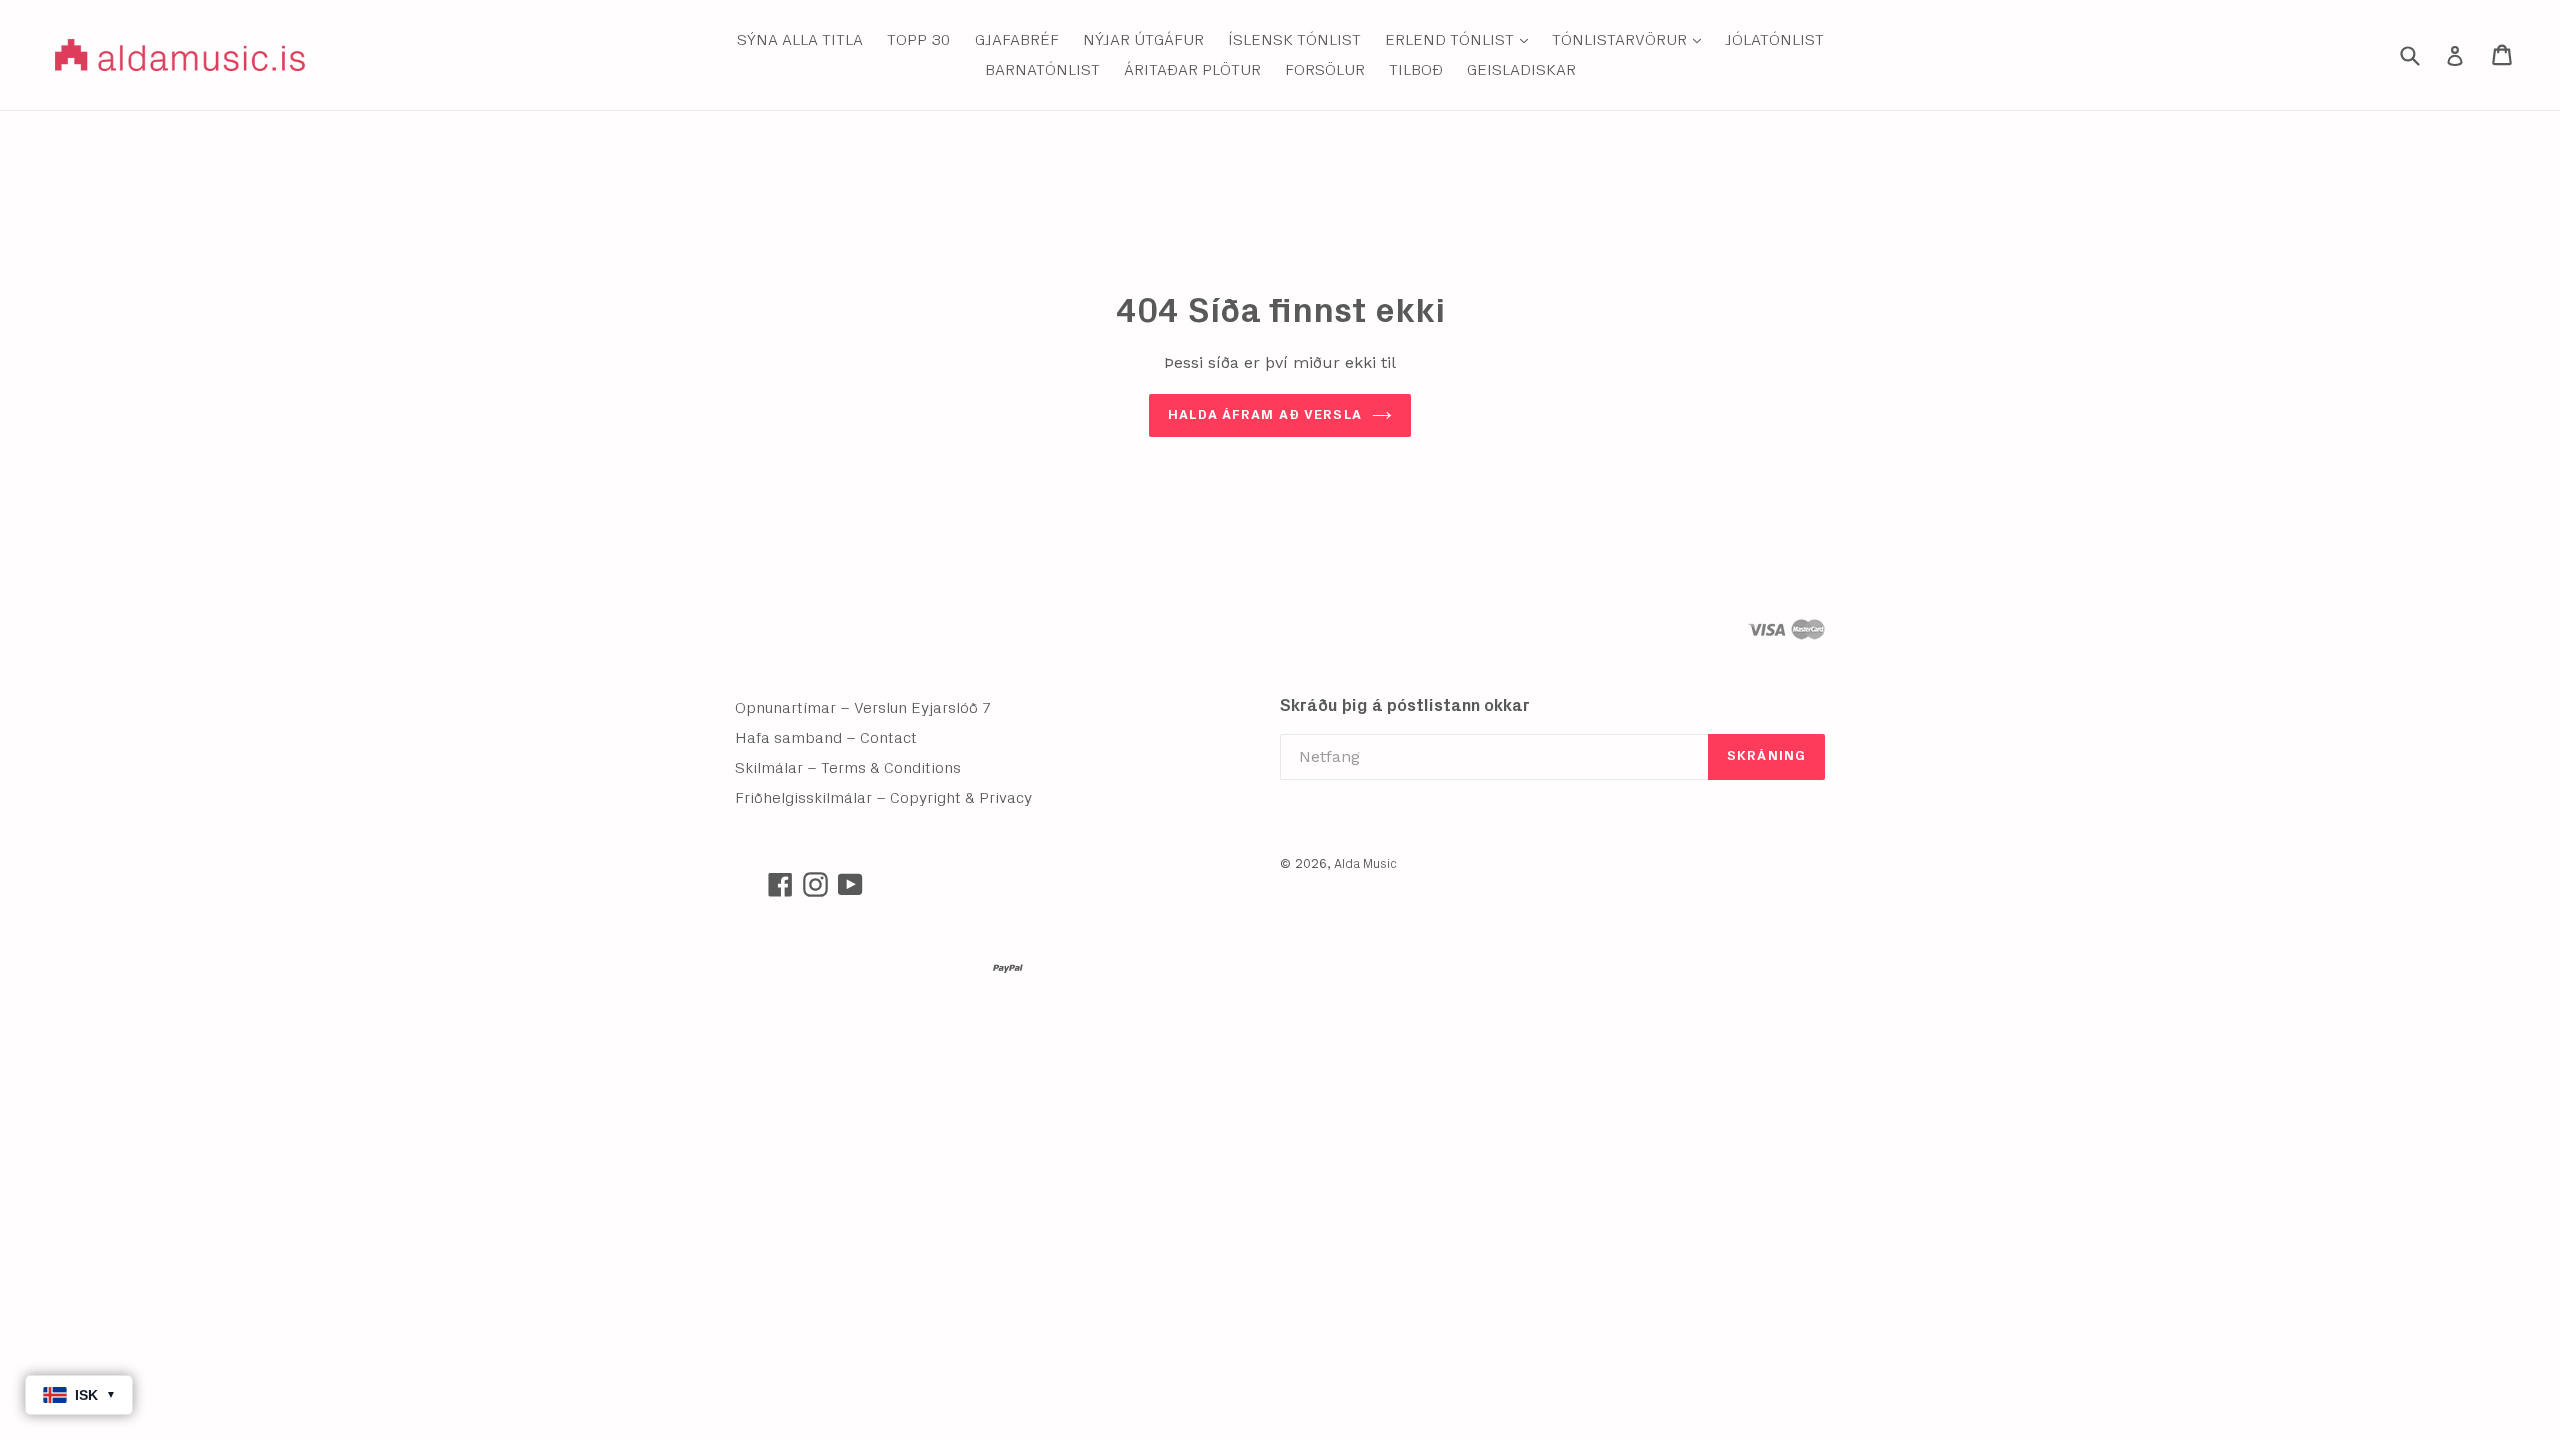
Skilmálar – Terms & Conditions (848, 768)
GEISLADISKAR (1521, 70)
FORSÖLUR (1325, 70)
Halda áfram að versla (1265, 415)
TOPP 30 (919, 40)
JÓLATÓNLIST (1774, 40)
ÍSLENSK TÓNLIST (1294, 40)
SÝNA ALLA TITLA (800, 40)
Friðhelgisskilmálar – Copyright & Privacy (883, 798)
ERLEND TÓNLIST (1461, 39)
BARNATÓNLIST (1042, 70)
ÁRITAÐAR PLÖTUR (1192, 70)
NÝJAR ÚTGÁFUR (1143, 40)
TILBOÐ (1416, 70)
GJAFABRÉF (1017, 40)
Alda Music (1365, 864)
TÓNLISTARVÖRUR (1631, 39)
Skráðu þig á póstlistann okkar (1405, 705)
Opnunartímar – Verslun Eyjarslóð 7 (863, 708)
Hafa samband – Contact (826, 738)
